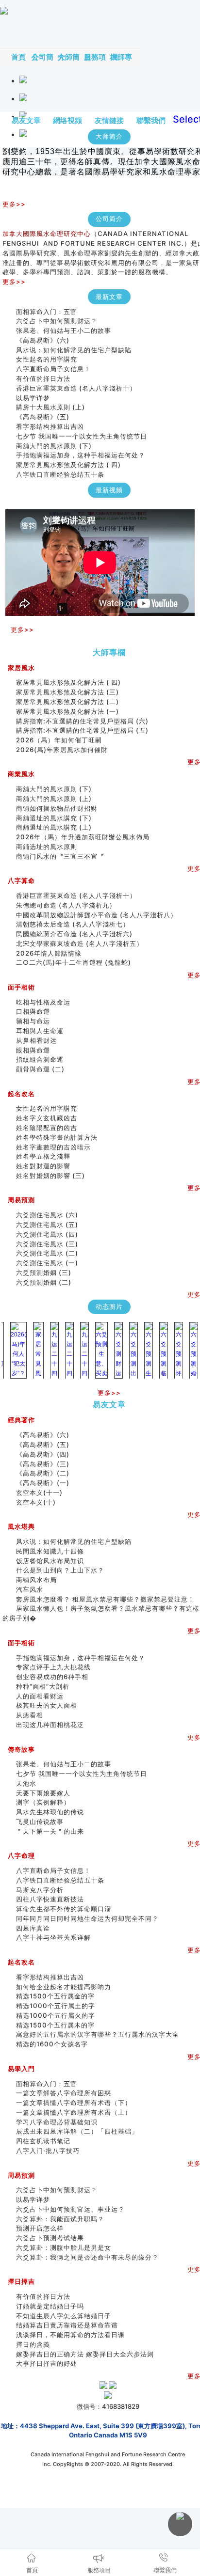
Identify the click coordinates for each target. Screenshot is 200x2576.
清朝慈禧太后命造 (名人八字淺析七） (73, 924)
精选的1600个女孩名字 (52, 2044)
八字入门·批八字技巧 (48, 2151)
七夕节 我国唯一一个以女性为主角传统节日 (82, 436)
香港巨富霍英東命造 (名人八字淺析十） (76, 388)
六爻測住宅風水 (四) (50, 1234)
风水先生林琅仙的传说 (50, 1812)
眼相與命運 (33, 1050)
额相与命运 (33, 1021)
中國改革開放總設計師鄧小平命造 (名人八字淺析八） (97, 915)
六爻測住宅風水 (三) (47, 1244)
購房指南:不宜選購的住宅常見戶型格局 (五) (82, 730)
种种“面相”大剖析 (43, 1686)
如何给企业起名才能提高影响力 (64, 1987)
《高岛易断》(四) (43, 1454)
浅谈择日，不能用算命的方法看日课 (70, 2335)
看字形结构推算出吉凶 (50, 426)
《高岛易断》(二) (43, 1473)
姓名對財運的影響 (43, 1166)
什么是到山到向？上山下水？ (60, 1570)
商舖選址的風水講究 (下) (54, 818)
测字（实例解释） (43, 1802)
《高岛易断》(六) (43, 340)
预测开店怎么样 (40, 2228)
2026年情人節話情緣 (49, 953)
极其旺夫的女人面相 (47, 1705)
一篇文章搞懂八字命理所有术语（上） (74, 2112)
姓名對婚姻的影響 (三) (50, 1176)
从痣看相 (30, 1715)
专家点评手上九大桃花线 (53, 1667)
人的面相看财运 (40, 1696)
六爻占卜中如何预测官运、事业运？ (70, 2209)
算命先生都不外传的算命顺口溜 (64, 1909)
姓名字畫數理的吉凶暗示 (53, 1147)
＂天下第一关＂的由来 (50, 1831)
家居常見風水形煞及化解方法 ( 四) (68, 465)
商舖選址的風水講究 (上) (54, 827)
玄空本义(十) (36, 1502)
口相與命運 (33, 1011)
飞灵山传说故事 (40, 1822)
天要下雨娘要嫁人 (43, 1793)
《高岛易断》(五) (43, 417)
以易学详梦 (33, 398)
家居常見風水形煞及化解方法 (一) (67, 711)
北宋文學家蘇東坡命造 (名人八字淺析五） (80, 943)
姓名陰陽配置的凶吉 (47, 1128)
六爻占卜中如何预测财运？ (57, 321)
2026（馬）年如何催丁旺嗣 (59, 740)
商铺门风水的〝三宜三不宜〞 (60, 856)
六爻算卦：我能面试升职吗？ (60, 2219)
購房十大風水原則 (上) (50, 407)
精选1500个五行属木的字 (55, 2025)
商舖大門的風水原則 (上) (54, 799)
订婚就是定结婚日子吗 (50, 2306)
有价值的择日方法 (43, 378)
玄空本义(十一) (39, 1492)
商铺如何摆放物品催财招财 (57, 808)
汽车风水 (30, 1589)
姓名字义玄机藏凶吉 (47, 1118)
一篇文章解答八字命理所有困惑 (64, 2093)
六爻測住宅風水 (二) (47, 1253)
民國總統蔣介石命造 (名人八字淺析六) (74, 934)
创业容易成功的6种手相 (52, 1677)
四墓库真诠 (33, 1928)
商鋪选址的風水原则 (47, 847)
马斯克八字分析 (40, 1890)
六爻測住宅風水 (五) (50, 1225)
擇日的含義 (33, 2344)
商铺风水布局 (36, 1580)
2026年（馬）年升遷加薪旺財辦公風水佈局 (83, 837)
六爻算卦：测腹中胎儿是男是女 (64, 2247)
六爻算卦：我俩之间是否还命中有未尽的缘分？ (87, 2257)
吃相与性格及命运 (43, 1002)
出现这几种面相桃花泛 (50, 1725)
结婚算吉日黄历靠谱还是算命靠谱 (67, 2325)
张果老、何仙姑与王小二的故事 (64, 330)
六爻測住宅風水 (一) (47, 1263)
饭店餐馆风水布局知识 (50, 1561)
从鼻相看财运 (36, 1040)
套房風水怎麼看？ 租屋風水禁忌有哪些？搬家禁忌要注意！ (105, 1599)
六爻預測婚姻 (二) (44, 1282)
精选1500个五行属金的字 (55, 1996)
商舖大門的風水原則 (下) (54, 446)
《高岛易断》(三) (43, 1464)
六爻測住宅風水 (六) (50, 1215)
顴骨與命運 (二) (40, 1069)
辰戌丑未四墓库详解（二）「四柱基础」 (77, 2131)
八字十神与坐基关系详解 (53, 1937)
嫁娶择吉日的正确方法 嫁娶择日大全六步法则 (85, 2354)
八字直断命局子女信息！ (53, 369)
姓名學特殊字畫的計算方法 (57, 1137)
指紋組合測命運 (40, 1059)
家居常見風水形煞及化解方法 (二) (67, 702)
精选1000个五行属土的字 (56, 2006)
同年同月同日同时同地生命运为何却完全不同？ (94, 1918)
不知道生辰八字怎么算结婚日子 (64, 2316)
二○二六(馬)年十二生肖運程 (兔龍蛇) (74, 962)
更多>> (14, 204)
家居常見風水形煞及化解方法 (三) (67, 692)
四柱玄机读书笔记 (43, 2141)
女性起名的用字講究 (47, 359)
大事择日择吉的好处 (47, 2363)
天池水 (26, 1783)
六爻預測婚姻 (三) (44, 1272)
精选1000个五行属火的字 (56, 2015)
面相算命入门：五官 (47, 312)
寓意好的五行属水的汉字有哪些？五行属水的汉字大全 (98, 2034)
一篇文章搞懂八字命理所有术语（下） (74, 2103)
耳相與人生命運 (40, 1031)
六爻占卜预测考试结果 (50, 2238)
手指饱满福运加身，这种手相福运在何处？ (81, 455)
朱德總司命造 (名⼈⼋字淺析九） (66, 905)
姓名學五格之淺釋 (43, 1156)
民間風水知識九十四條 (50, 1551)
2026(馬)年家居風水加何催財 (62, 750)
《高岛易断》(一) (43, 1483)
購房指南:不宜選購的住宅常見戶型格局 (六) (82, 721)
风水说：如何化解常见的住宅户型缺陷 (74, 350)
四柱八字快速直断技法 (50, 1899)
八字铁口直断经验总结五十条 (60, 474)
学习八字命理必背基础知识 (57, 2122)
